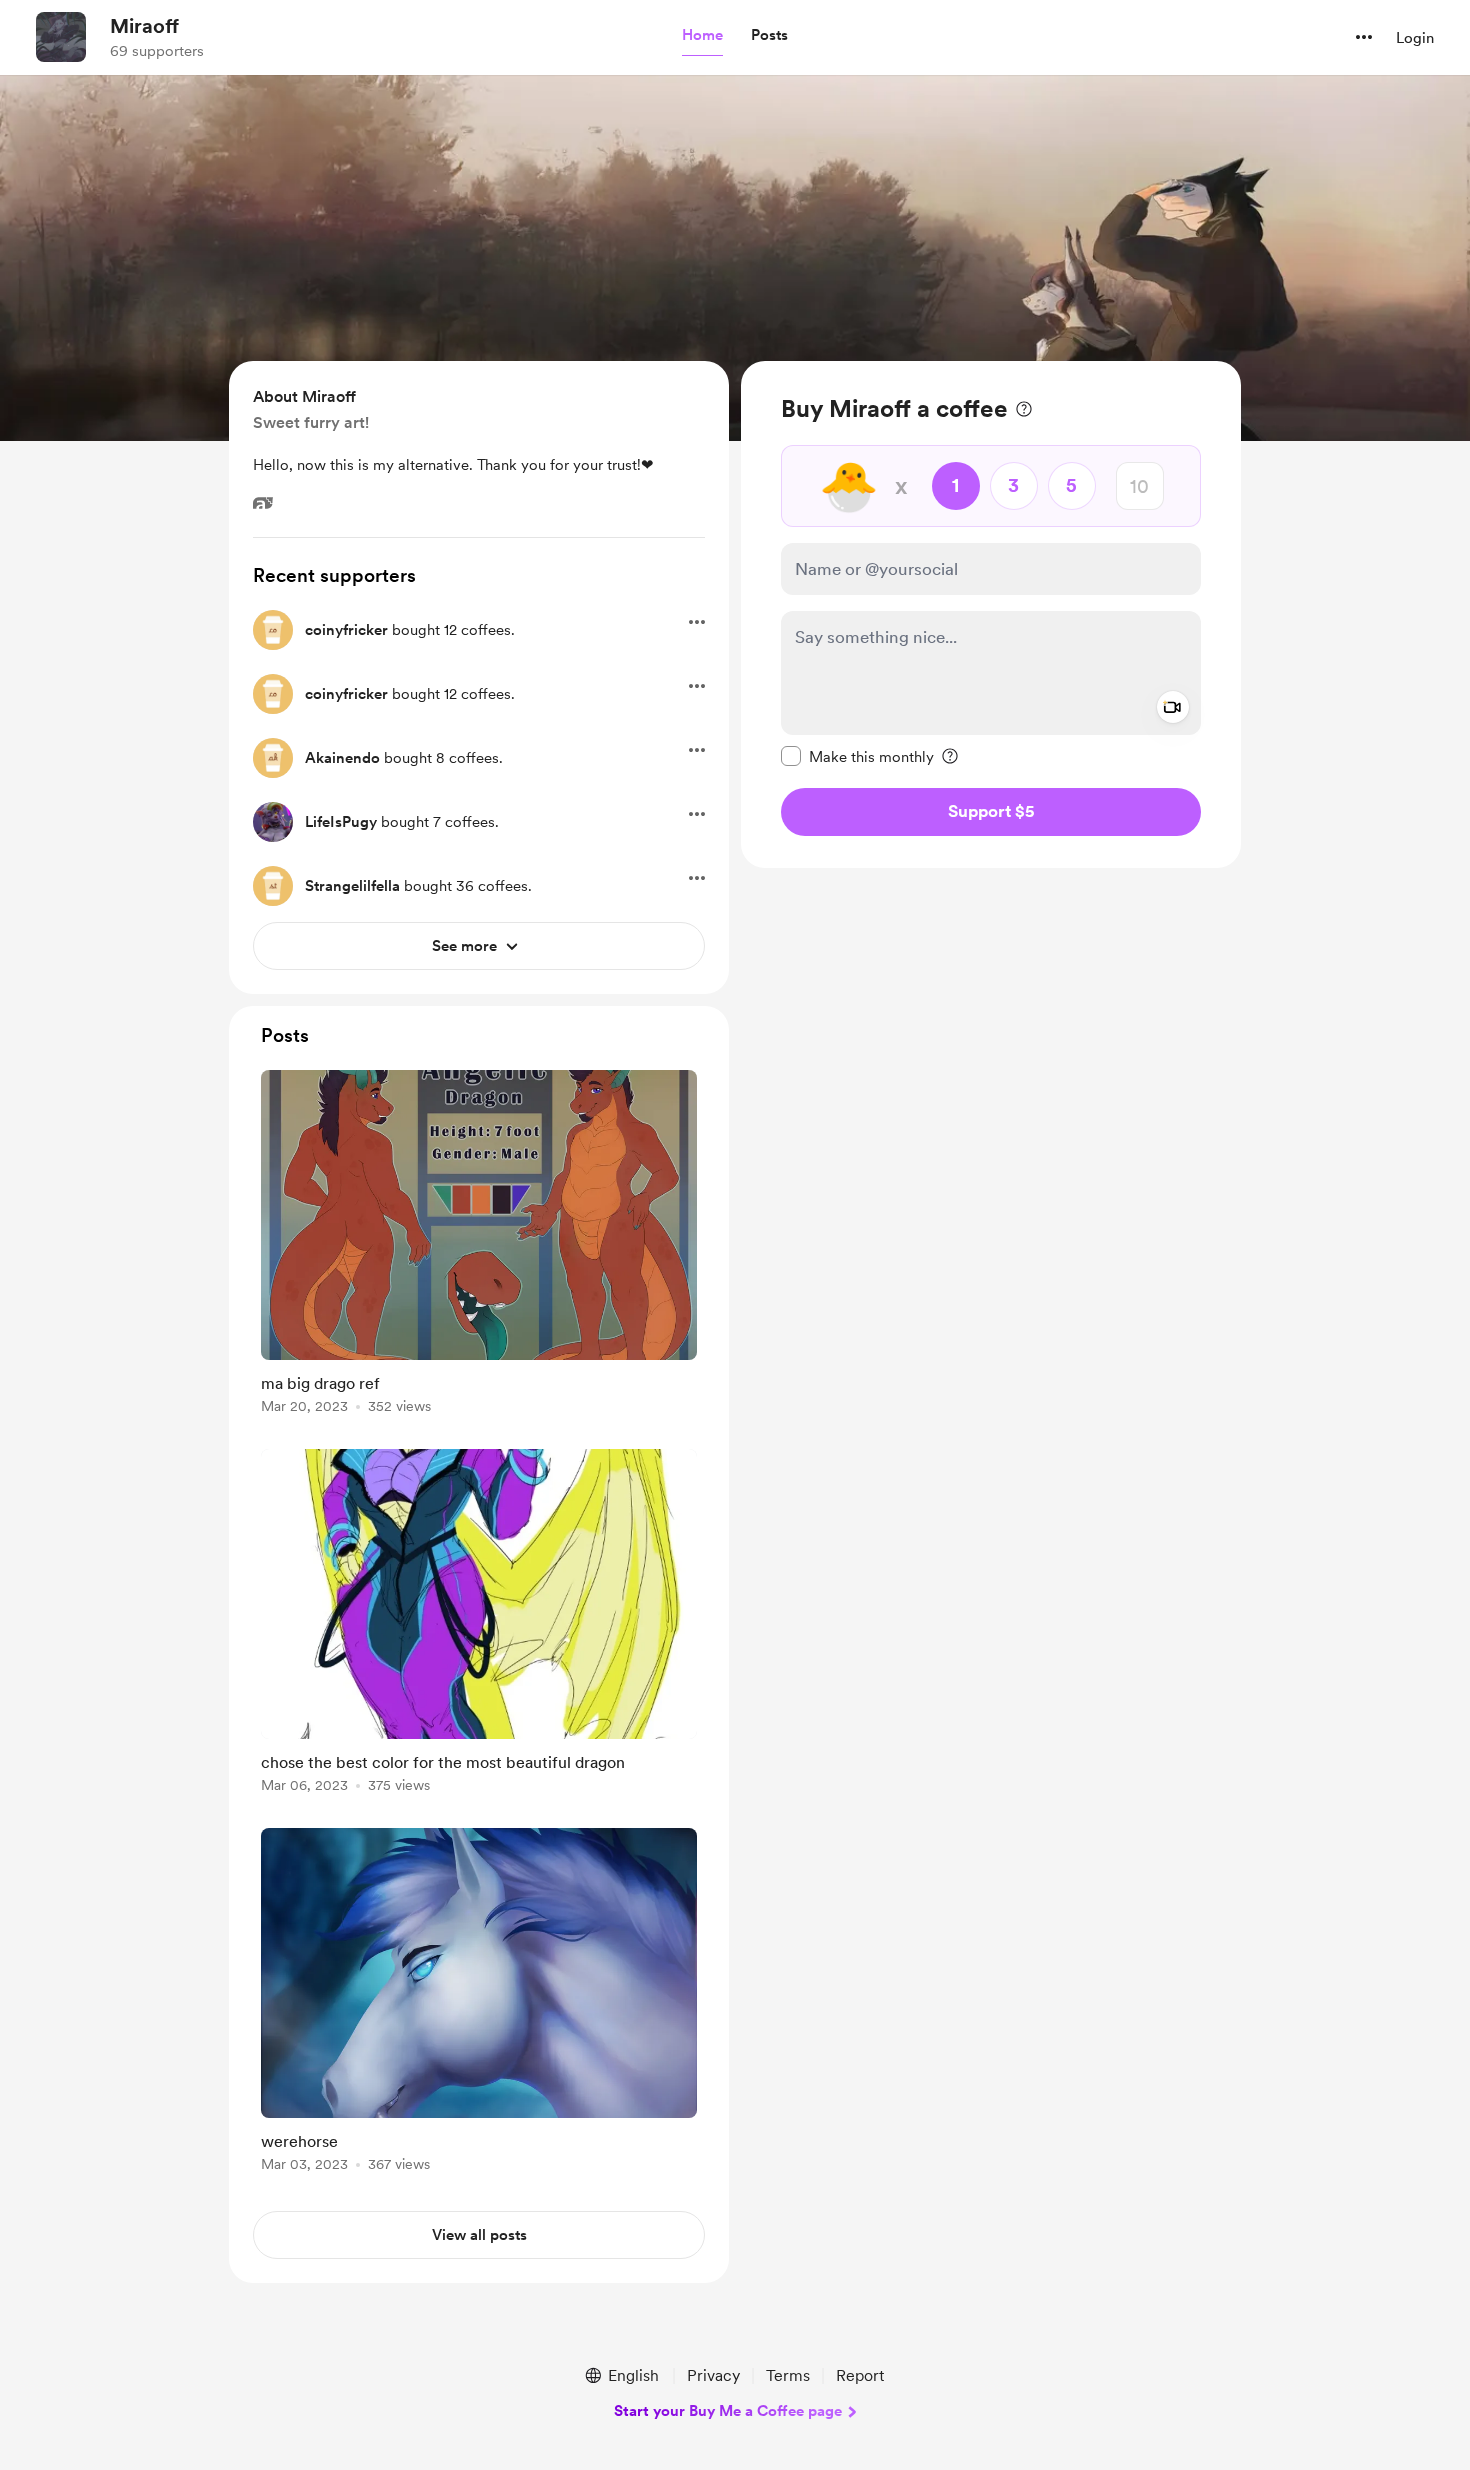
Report (860, 2375)
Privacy (713, 2375)
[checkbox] (857, 756)
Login (1415, 38)
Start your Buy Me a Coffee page (728, 2411)
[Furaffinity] (263, 503)
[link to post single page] (479, 1245)
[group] (479, 1245)
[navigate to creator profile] (61, 37)
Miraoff (144, 26)
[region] (991, 614)
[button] (702, 36)
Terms (788, 2375)
